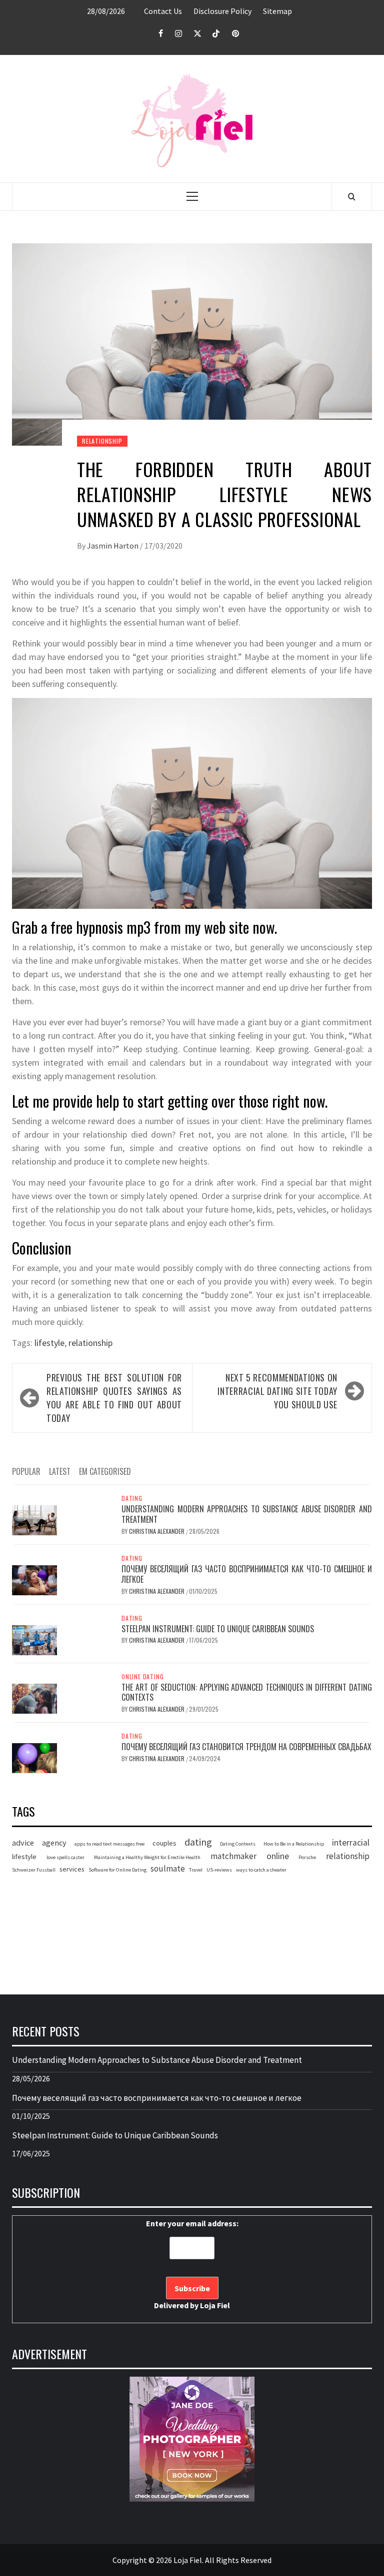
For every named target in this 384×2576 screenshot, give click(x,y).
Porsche (307, 1857)
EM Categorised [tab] (105, 1471)
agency (54, 1843)
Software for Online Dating (117, 1870)
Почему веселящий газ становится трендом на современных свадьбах (246, 1747)
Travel (196, 1870)
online (278, 1856)
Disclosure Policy (222, 11)
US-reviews (219, 1870)
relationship (90, 1343)
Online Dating (142, 1677)
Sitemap (277, 11)
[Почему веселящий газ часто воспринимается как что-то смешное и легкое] (34, 1579)
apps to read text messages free (109, 1844)
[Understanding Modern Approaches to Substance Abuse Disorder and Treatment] (34, 1519)
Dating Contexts (238, 1844)
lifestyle (49, 1343)
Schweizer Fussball (34, 1870)
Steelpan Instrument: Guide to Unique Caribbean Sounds (218, 1629)
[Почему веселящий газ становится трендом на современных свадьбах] (34, 1757)
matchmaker (233, 1856)
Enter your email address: (192, 2264)
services (72, 1869)
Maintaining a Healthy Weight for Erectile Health (147, 1857)
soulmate (168, 1869)
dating (198, 1842)
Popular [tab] (26, 1471)
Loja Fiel (215, 2305)
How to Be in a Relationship (294, 1844)
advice (23, 1843)
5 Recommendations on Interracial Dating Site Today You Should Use (277, 1391)
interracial (351, 1843)
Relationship (102, 441)
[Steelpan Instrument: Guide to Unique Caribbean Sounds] (34, 1639)
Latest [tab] (60, 1471)
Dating (132, 1498)
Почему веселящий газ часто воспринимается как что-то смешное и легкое (247, 1574)
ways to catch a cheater (261, 1870)
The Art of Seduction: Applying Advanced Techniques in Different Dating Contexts (247, 1692)
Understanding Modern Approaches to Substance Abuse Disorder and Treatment (247, 1514)
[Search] (352, 196)
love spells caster (65, 1857)
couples (164, 1843)
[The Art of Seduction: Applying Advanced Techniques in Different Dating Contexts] (34, 1697)
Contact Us (163, 11)
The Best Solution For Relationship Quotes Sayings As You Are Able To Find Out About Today (114, 1398)
